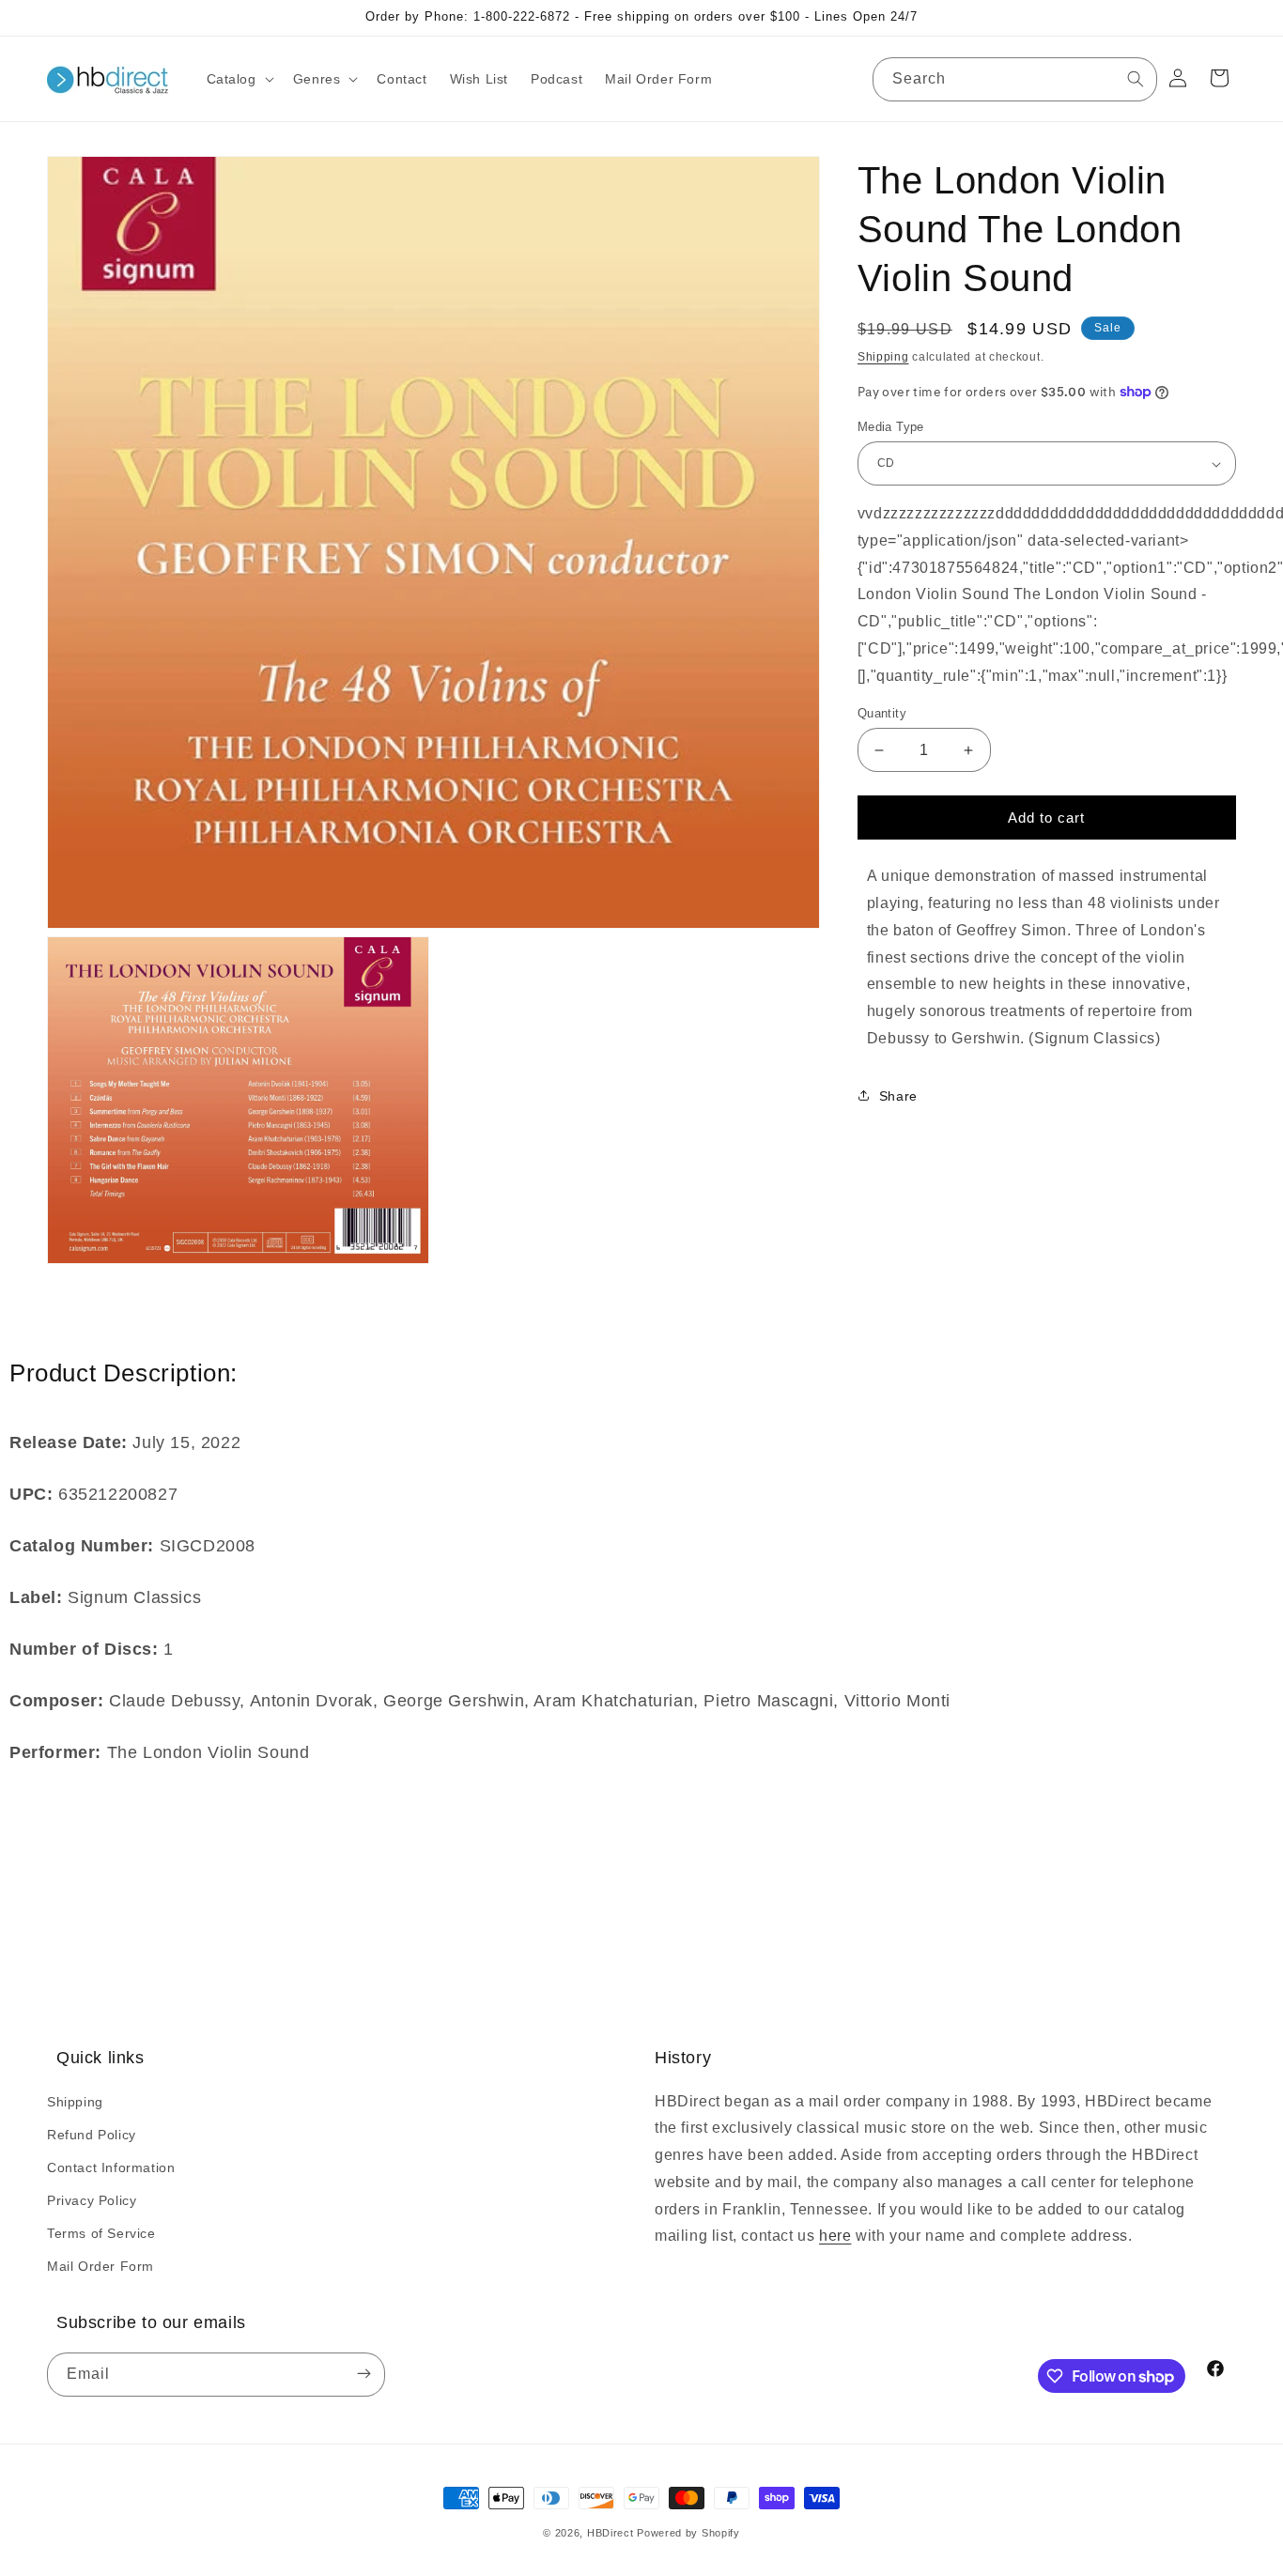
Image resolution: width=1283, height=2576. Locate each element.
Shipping (883, 357)
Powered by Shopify (688, 2533)
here (835, 2237)
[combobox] (1015, 79)
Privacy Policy (92, 2200)
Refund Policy (92, 2135)
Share (898, 1096)
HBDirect (611, 2533)
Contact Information (111, 2167)
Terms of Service (101, 2233)
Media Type (891, 427)
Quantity (882, 713)
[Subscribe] (363, 2375)
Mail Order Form (100, 2266)
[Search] (1136, 79)
